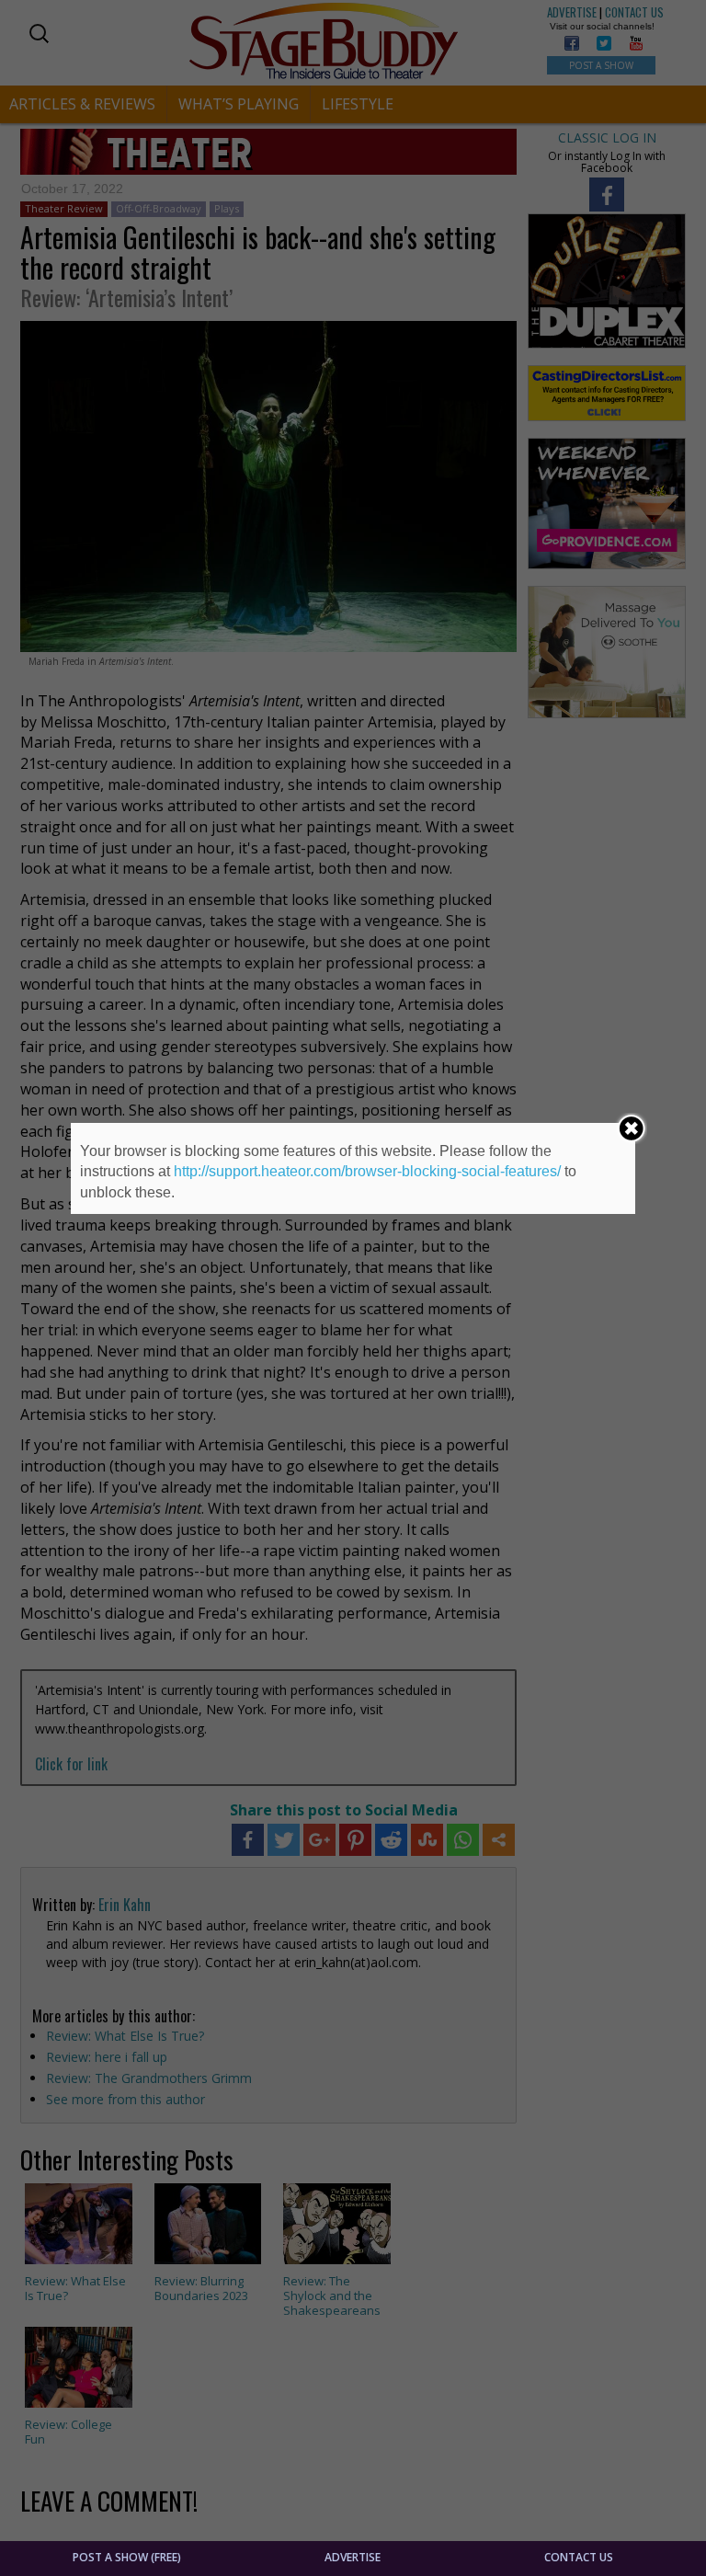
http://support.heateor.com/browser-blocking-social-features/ (367, 1171)
